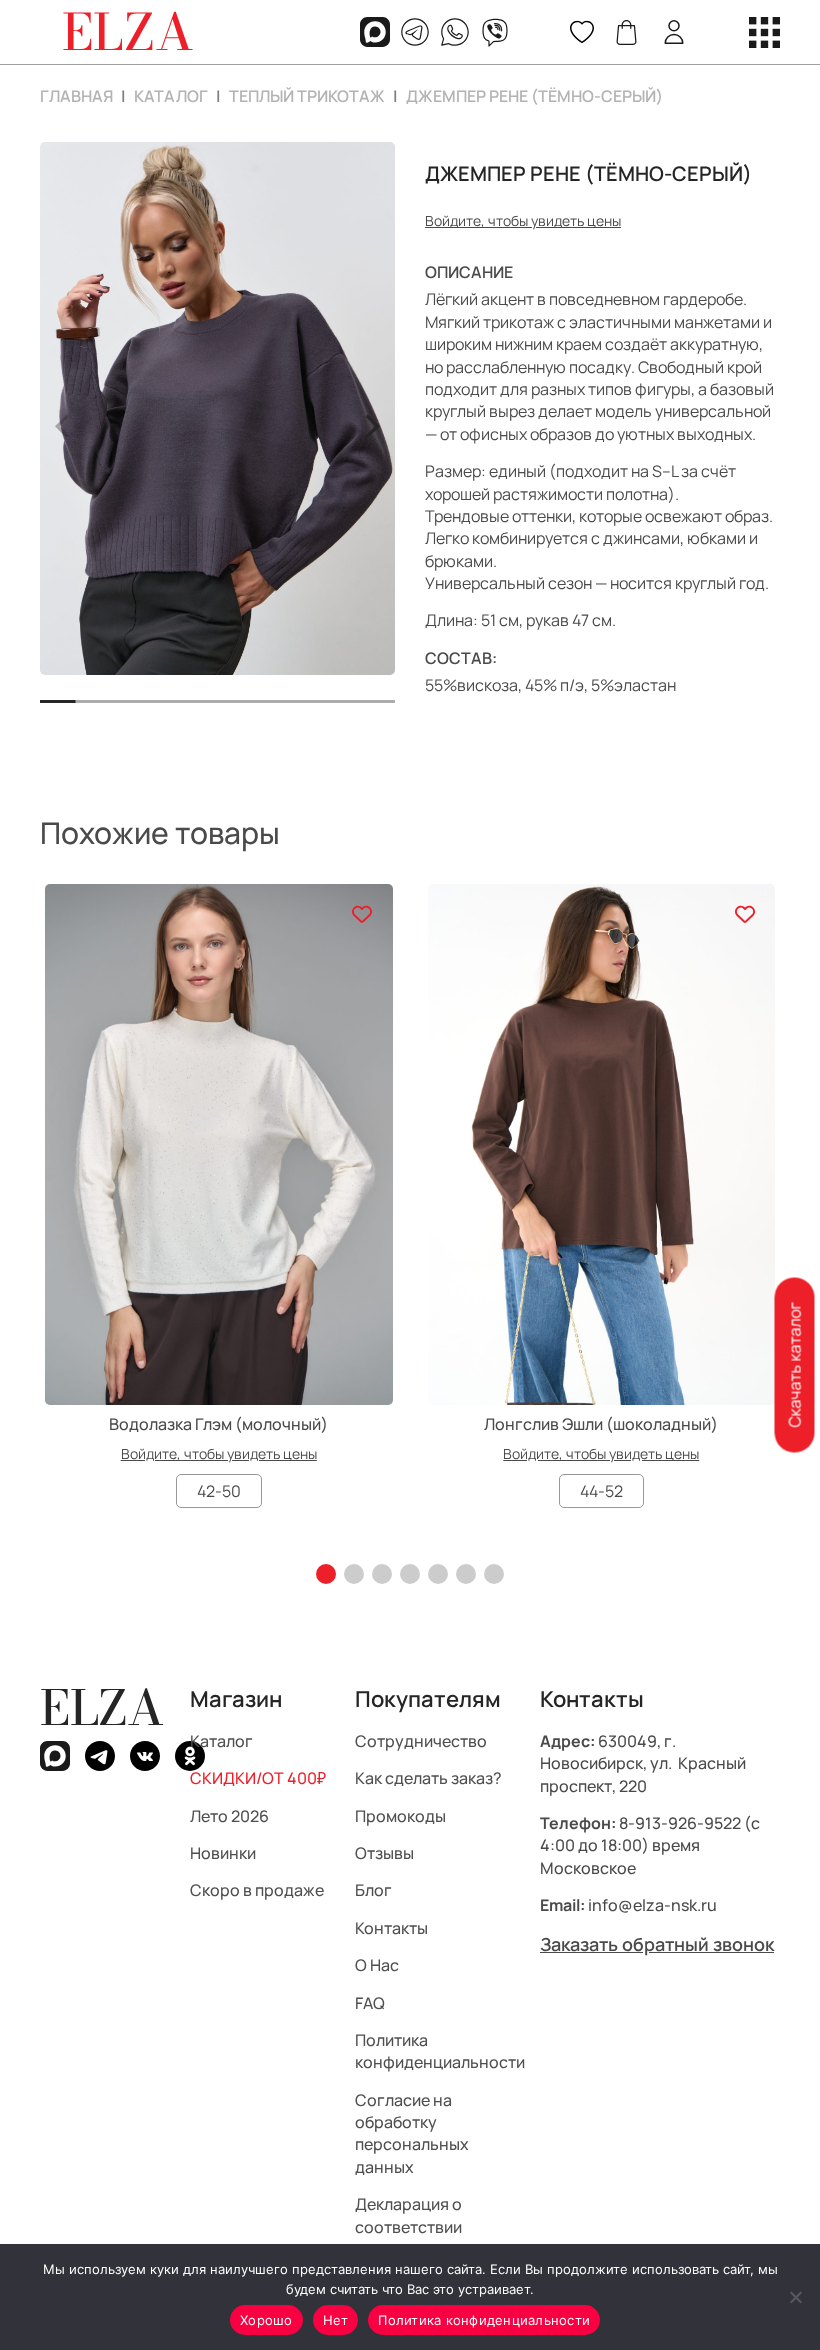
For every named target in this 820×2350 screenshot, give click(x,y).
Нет (336, 2320)
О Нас (377, 1965)
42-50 (219, 1491)
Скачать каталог (794, 1365)
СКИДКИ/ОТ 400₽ (258, 1778)
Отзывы (384, 1853)
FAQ (370, 2003)
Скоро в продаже (257, 1890)
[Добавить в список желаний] (362, 914)
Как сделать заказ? (428, 1778)
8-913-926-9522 (680, 1823)
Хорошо (266, 2320)
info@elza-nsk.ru (652, 1905)
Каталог (171, 96)
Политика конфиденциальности (440, 2051)
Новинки (223, 1853)
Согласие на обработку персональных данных (412, 2133)
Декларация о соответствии (408, 2215)
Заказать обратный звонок (657, 1944)
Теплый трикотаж (307, 96)
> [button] (371, 423)
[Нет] (795, 2297)
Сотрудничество (421, 1741)
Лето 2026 (229, 1816)
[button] (326, 1574)
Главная (76, 96)
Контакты (391, 1928)
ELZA (102, 1707)
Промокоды (400, 1816)
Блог (373, 1890)
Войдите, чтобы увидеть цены (523, 220)
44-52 (601, 1491)
